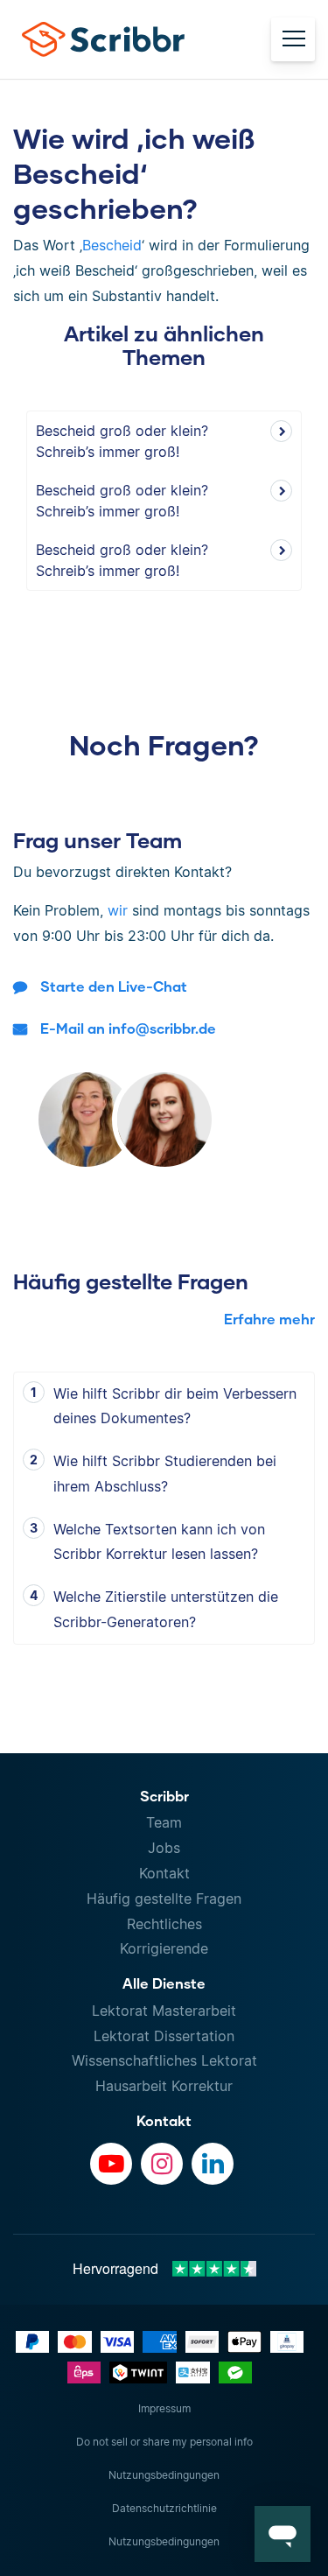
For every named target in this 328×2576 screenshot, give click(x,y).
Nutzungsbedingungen (164, 2475)
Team (164, 1822)
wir (118, 910)
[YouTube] (111, 2164)
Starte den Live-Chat (114, 986)
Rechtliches (164, 1924)
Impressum (164, 2408)
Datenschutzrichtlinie (164, 2508)
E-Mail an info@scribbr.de (128, 1028)
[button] (283, 2534)
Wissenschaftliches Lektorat (164, 2060)
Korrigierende (164, 1948)
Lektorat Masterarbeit (164, 2011)
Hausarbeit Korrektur (164, 2086)
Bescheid (112, 245)
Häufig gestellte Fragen (164, 1899)
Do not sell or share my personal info (164, 2442)
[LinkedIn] (213, 2164)
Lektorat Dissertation (164, 2036)
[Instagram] (162, 2164)
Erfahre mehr (269, 1319)
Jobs (164, 1848)
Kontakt (164, 1873)
